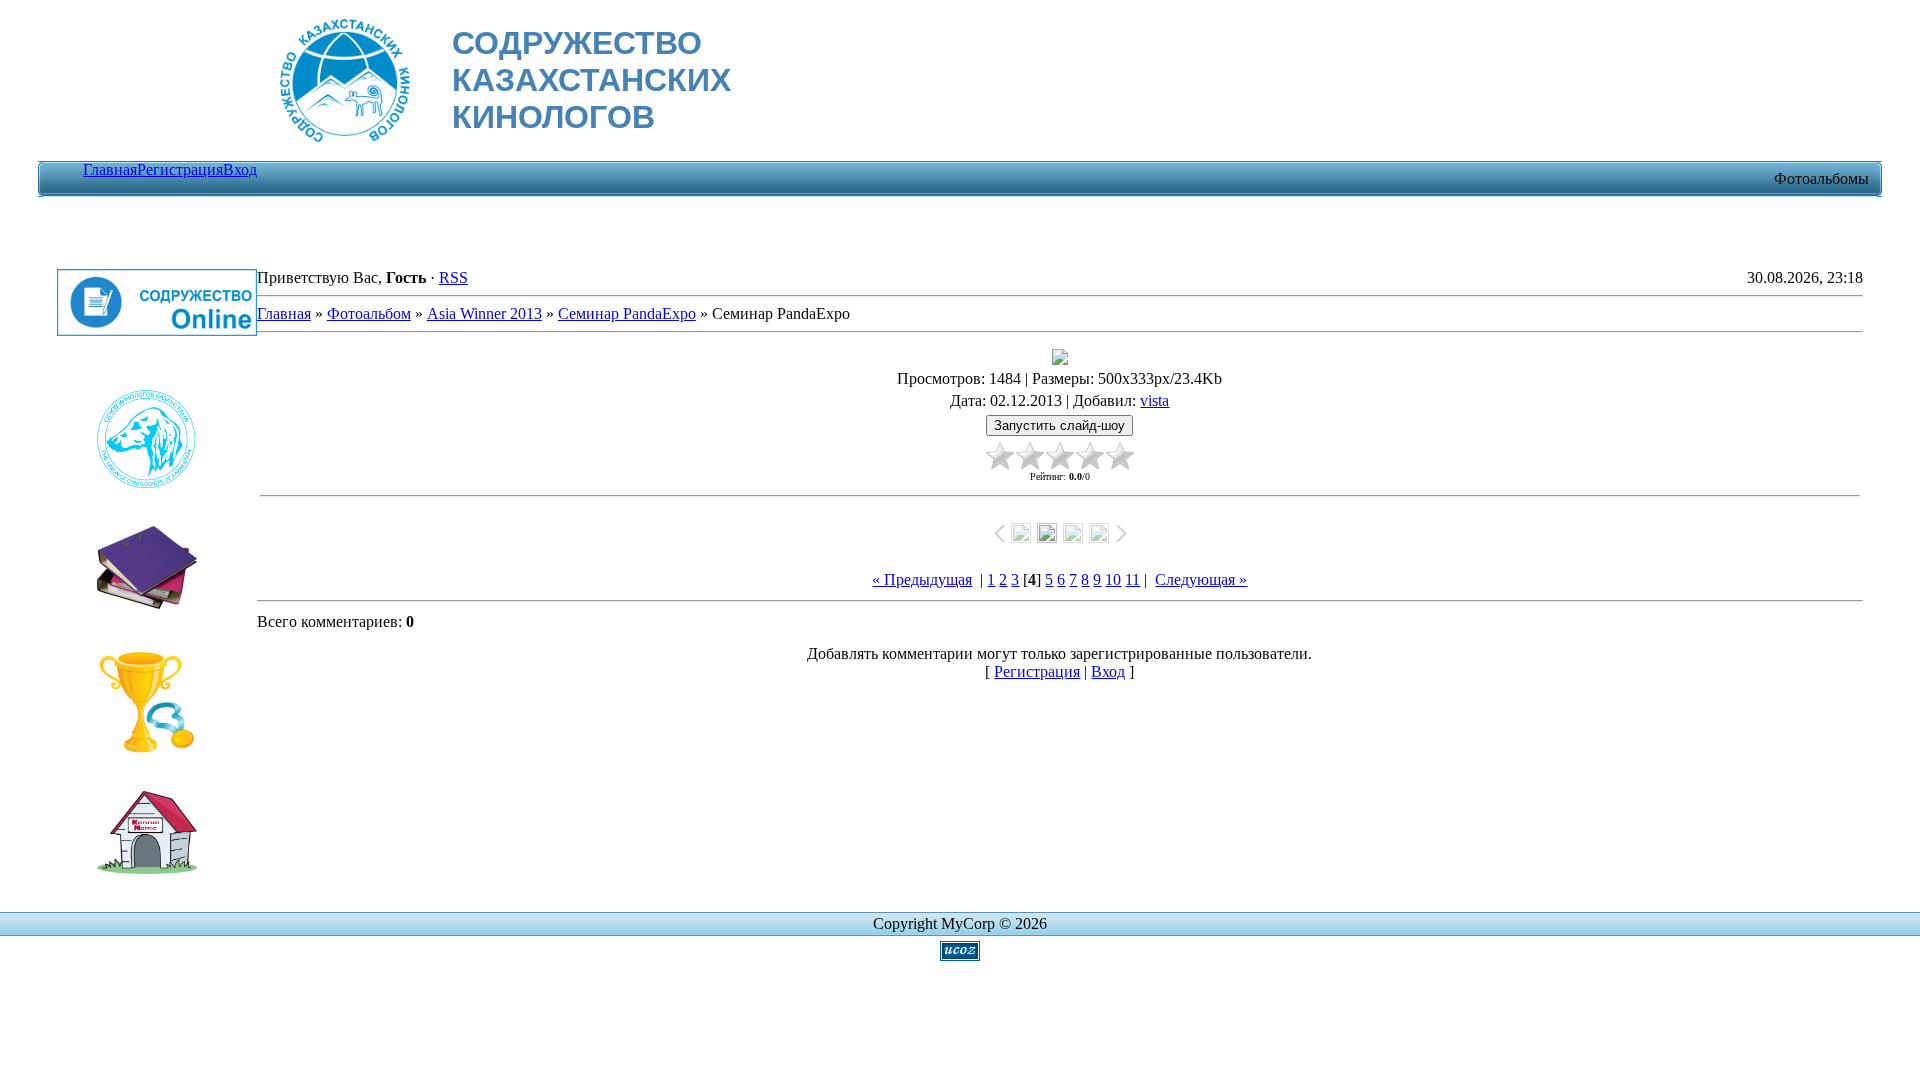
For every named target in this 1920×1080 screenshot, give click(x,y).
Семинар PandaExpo (627, 313)
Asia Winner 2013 (484, 313)
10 (1113, 579)
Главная (110, 169)
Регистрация (180, 169)
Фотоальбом (369, 313)
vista (1154, 400)
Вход (240, 169)
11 (1132, 579)
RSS (453, 277)
